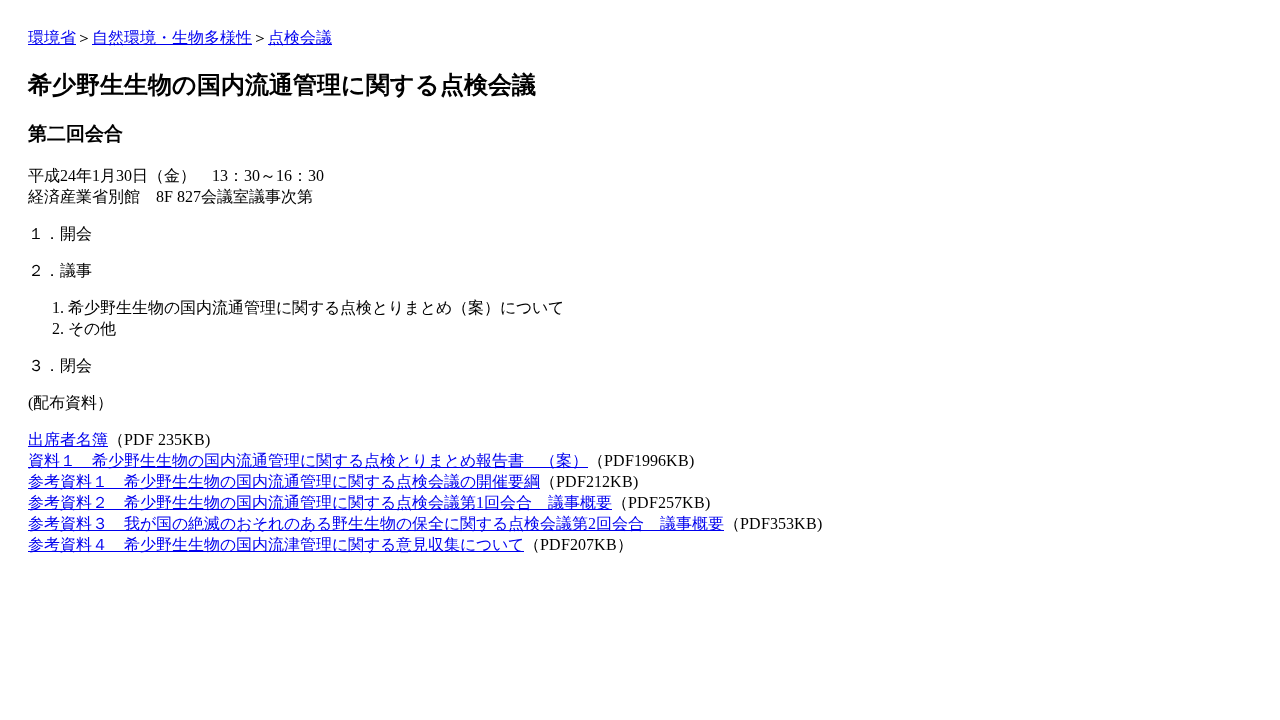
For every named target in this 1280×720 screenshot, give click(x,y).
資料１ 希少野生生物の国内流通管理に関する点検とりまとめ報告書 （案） (308, 460)
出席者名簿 (68, 439)
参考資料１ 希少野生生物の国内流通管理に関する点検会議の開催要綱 (284, 481)
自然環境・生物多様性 (172, 37)
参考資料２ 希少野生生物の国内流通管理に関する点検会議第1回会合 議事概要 (320, 502)
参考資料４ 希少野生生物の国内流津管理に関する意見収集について (276, 544)
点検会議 (300, 37)
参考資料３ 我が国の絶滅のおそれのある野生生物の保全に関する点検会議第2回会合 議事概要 (376, 523)
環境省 (52, 37)
